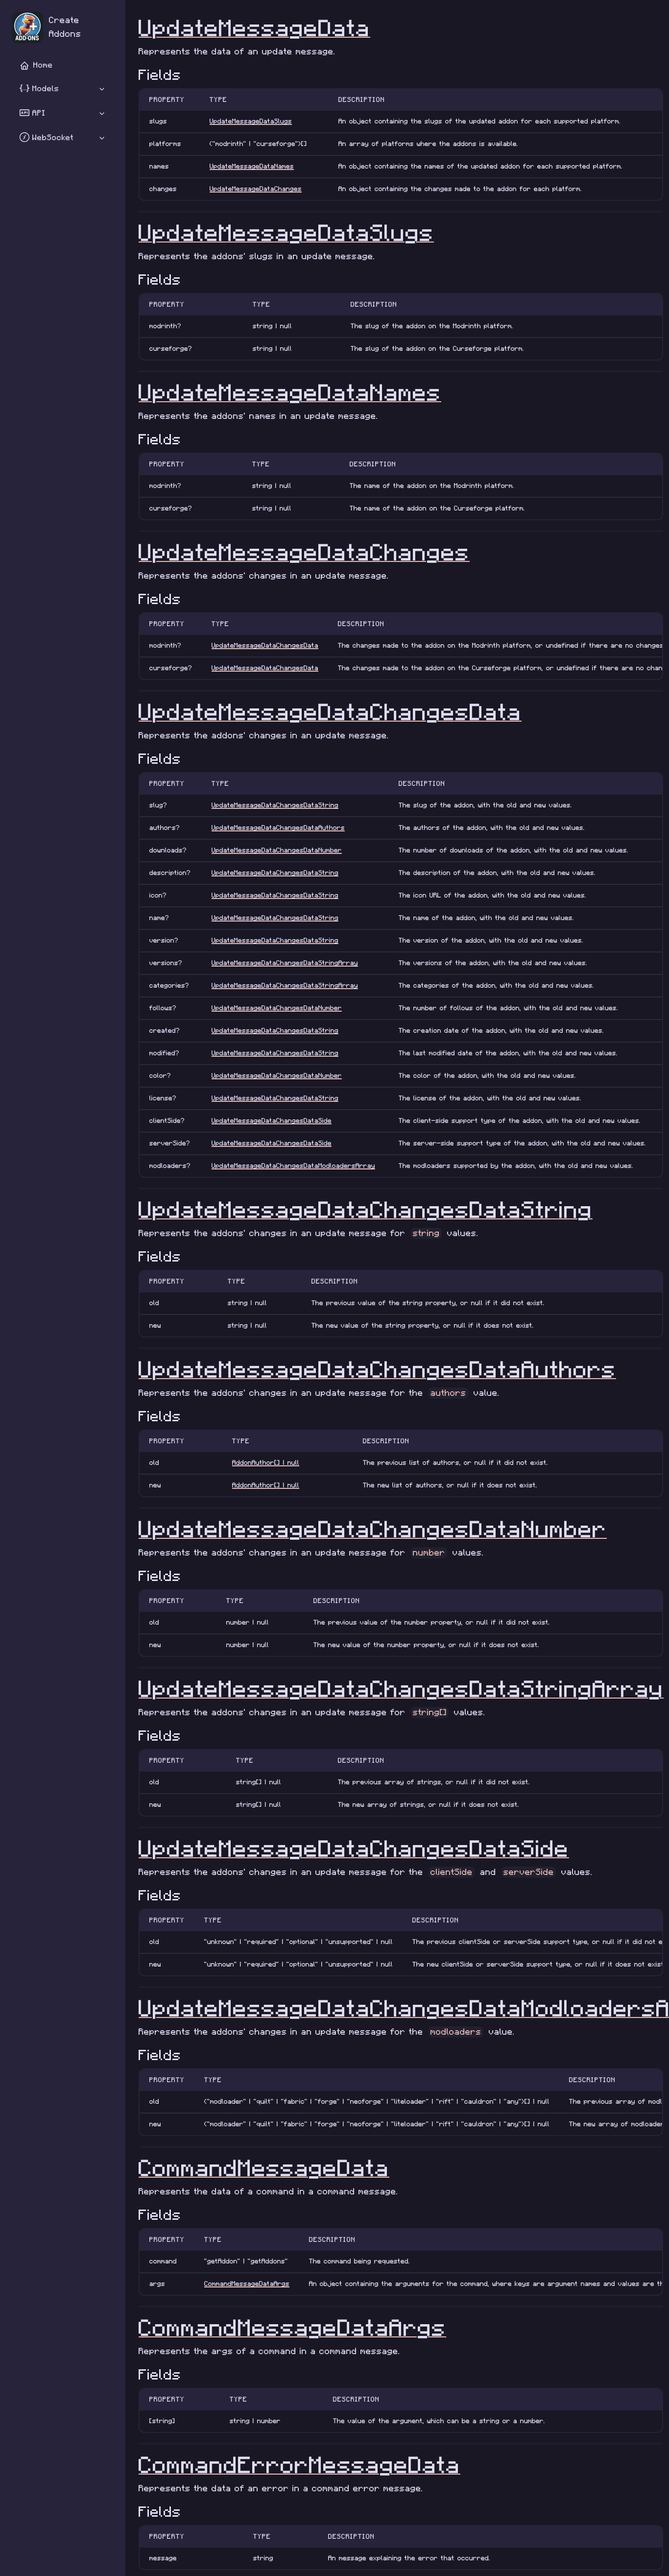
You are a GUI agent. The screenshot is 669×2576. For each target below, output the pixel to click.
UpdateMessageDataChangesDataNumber (277, 850)
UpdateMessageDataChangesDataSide (272, 1121)
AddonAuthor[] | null (266, 1463)
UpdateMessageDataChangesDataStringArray (285, 963)
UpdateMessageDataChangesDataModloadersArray (293, 1166)
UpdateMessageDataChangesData (265, 645)
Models (44, 89)
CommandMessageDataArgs (247, 2284)
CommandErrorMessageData (299, 2466)
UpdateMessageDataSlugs (251, 121)
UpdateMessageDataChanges (256, 189)
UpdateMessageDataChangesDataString (275, 805)
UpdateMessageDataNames (252, 166)
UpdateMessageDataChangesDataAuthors (278, 828)
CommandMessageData (264, 2169)
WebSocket (51, 138)
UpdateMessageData (254, 29)
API (37, 113)
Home (43, 65)
